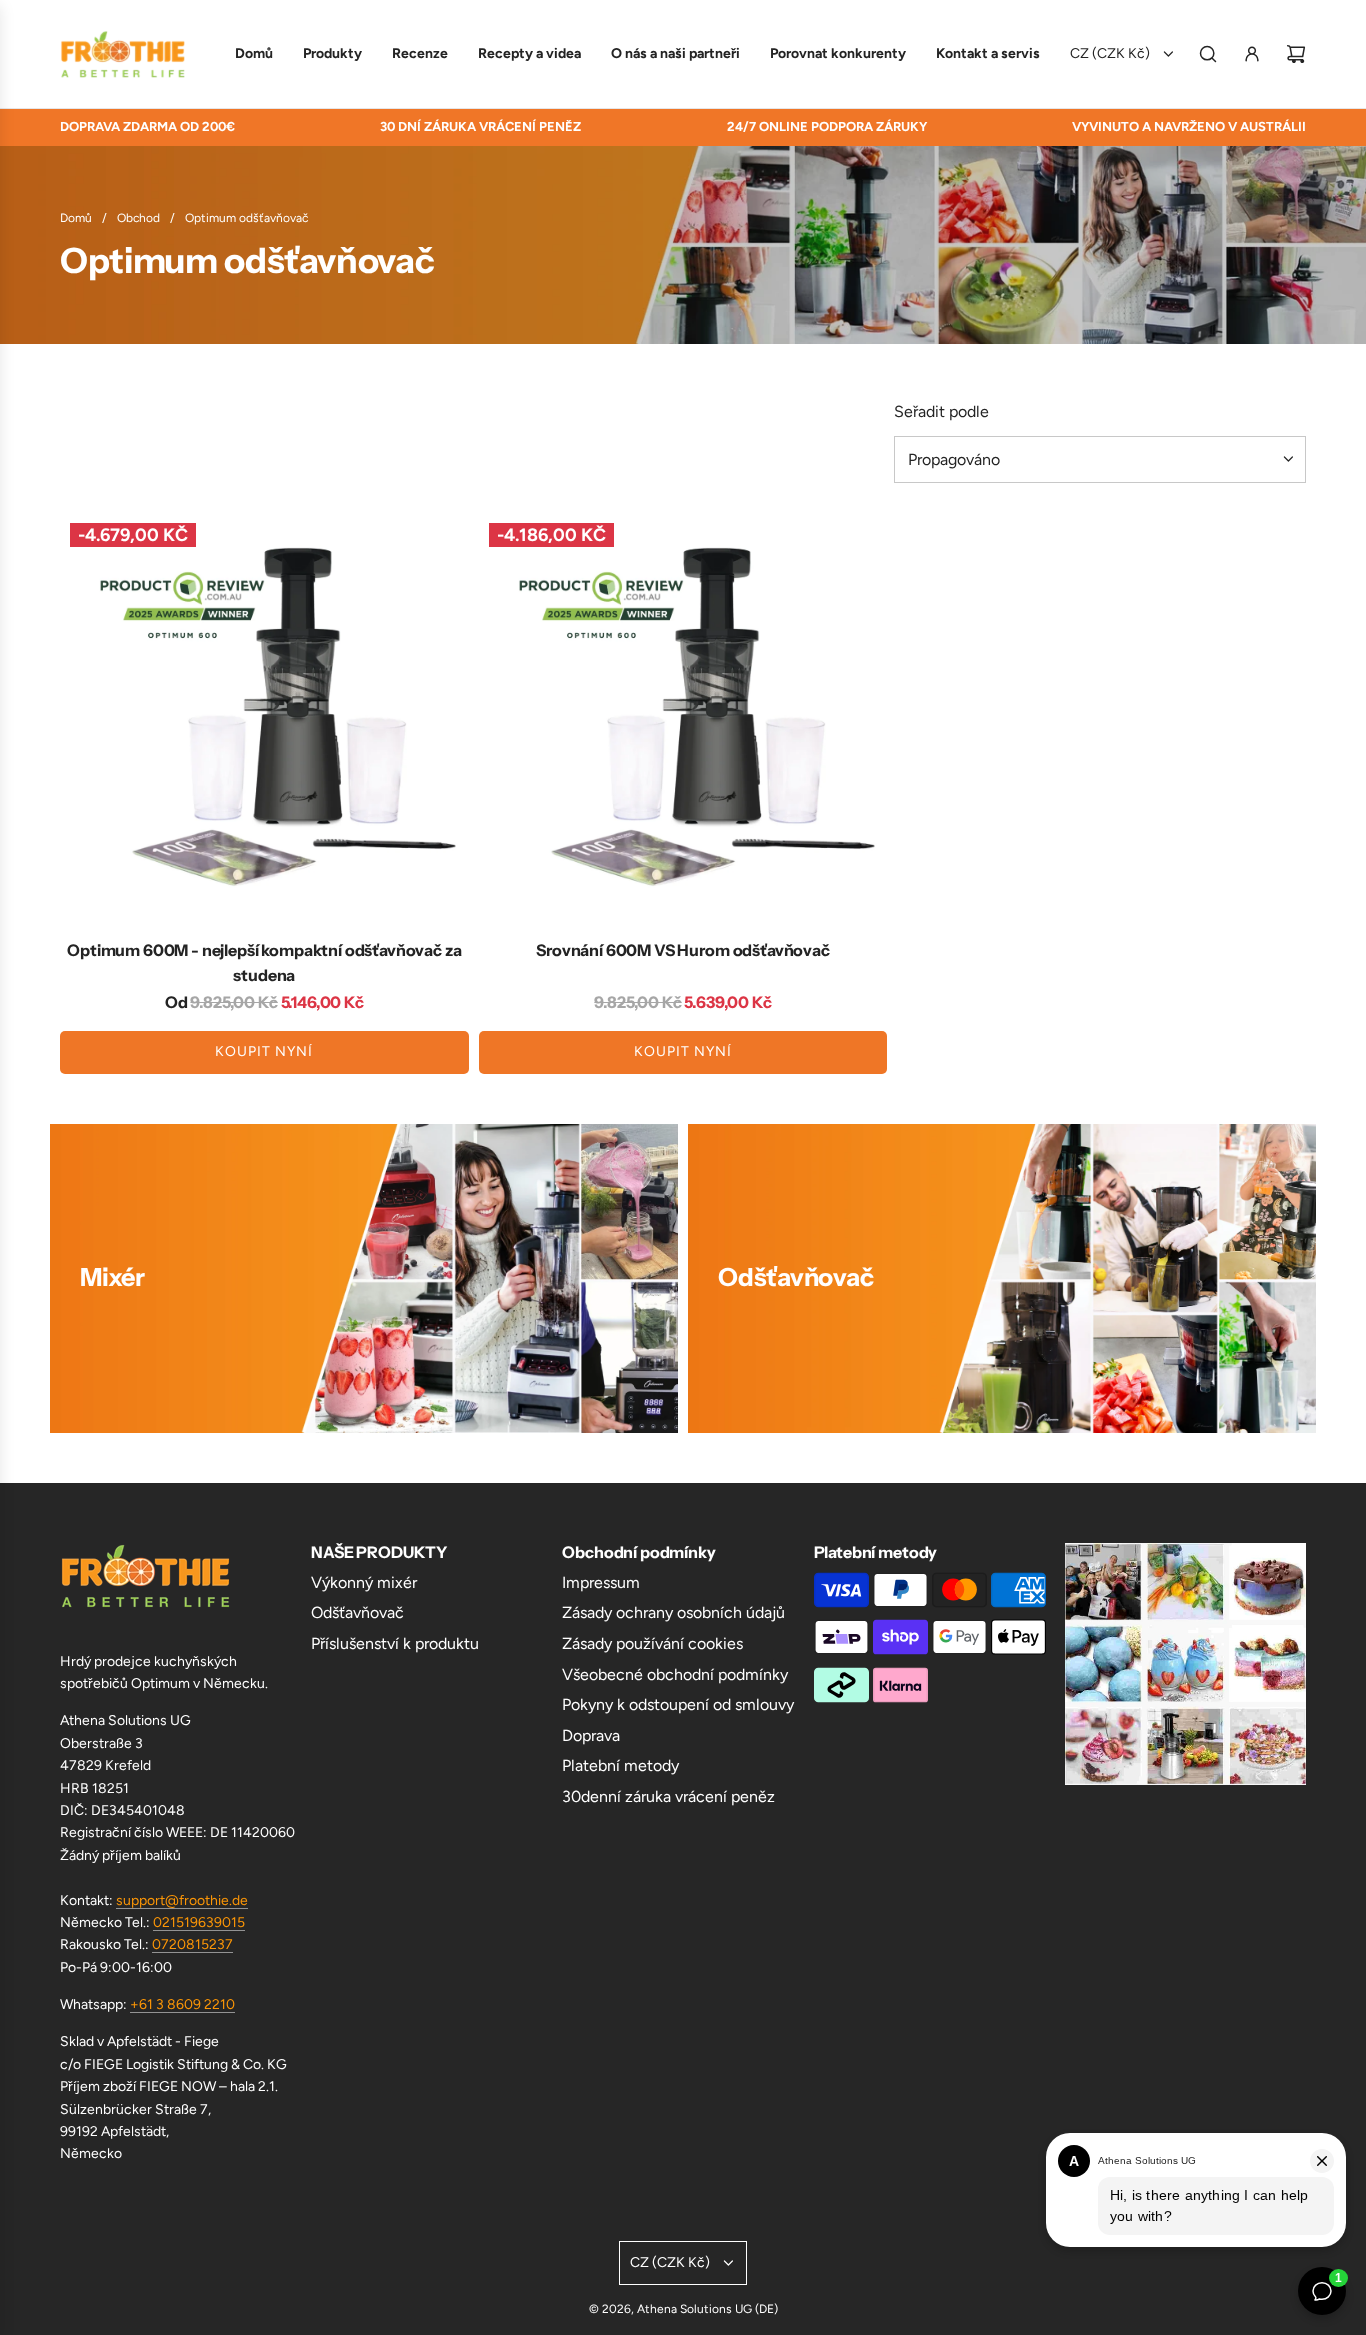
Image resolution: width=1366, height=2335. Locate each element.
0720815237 (192, 1944)
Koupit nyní (264, 1051)
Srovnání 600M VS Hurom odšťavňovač (683, 950)
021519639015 (199, 1922)
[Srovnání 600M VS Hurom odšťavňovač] (683, 717)
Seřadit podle (941, 412)
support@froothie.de (182, 1900)
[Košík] (1296, 54)
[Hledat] (1208, 54)
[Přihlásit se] (1252, 54)
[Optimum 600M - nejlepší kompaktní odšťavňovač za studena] (264, 717)
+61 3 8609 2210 (182, 2004)
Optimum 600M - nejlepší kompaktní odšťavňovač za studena (264, 963)
